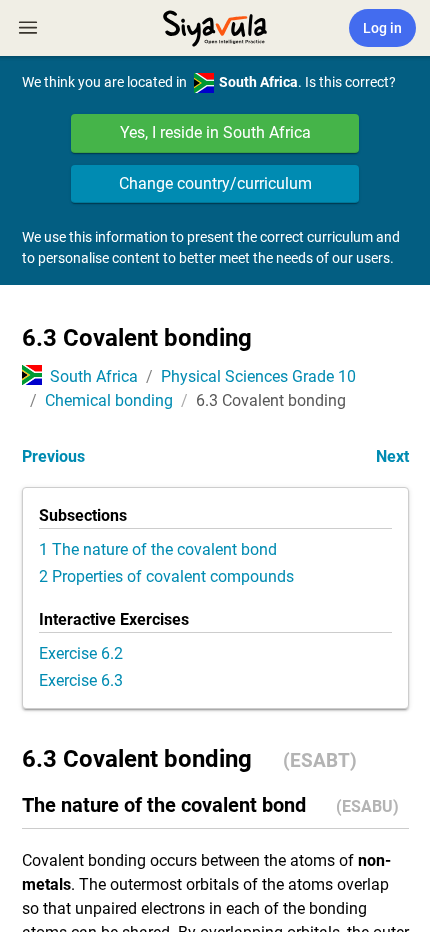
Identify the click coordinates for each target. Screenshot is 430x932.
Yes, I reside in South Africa (215, 132)
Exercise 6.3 (81, 680)
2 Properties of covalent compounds (166, 576)
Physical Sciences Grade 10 (258, 376)
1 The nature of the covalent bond (158, 549)
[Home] (215, 26)
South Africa (94, 376)
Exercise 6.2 (81, 653)
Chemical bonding (109, 400)
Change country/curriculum (215, 183)
